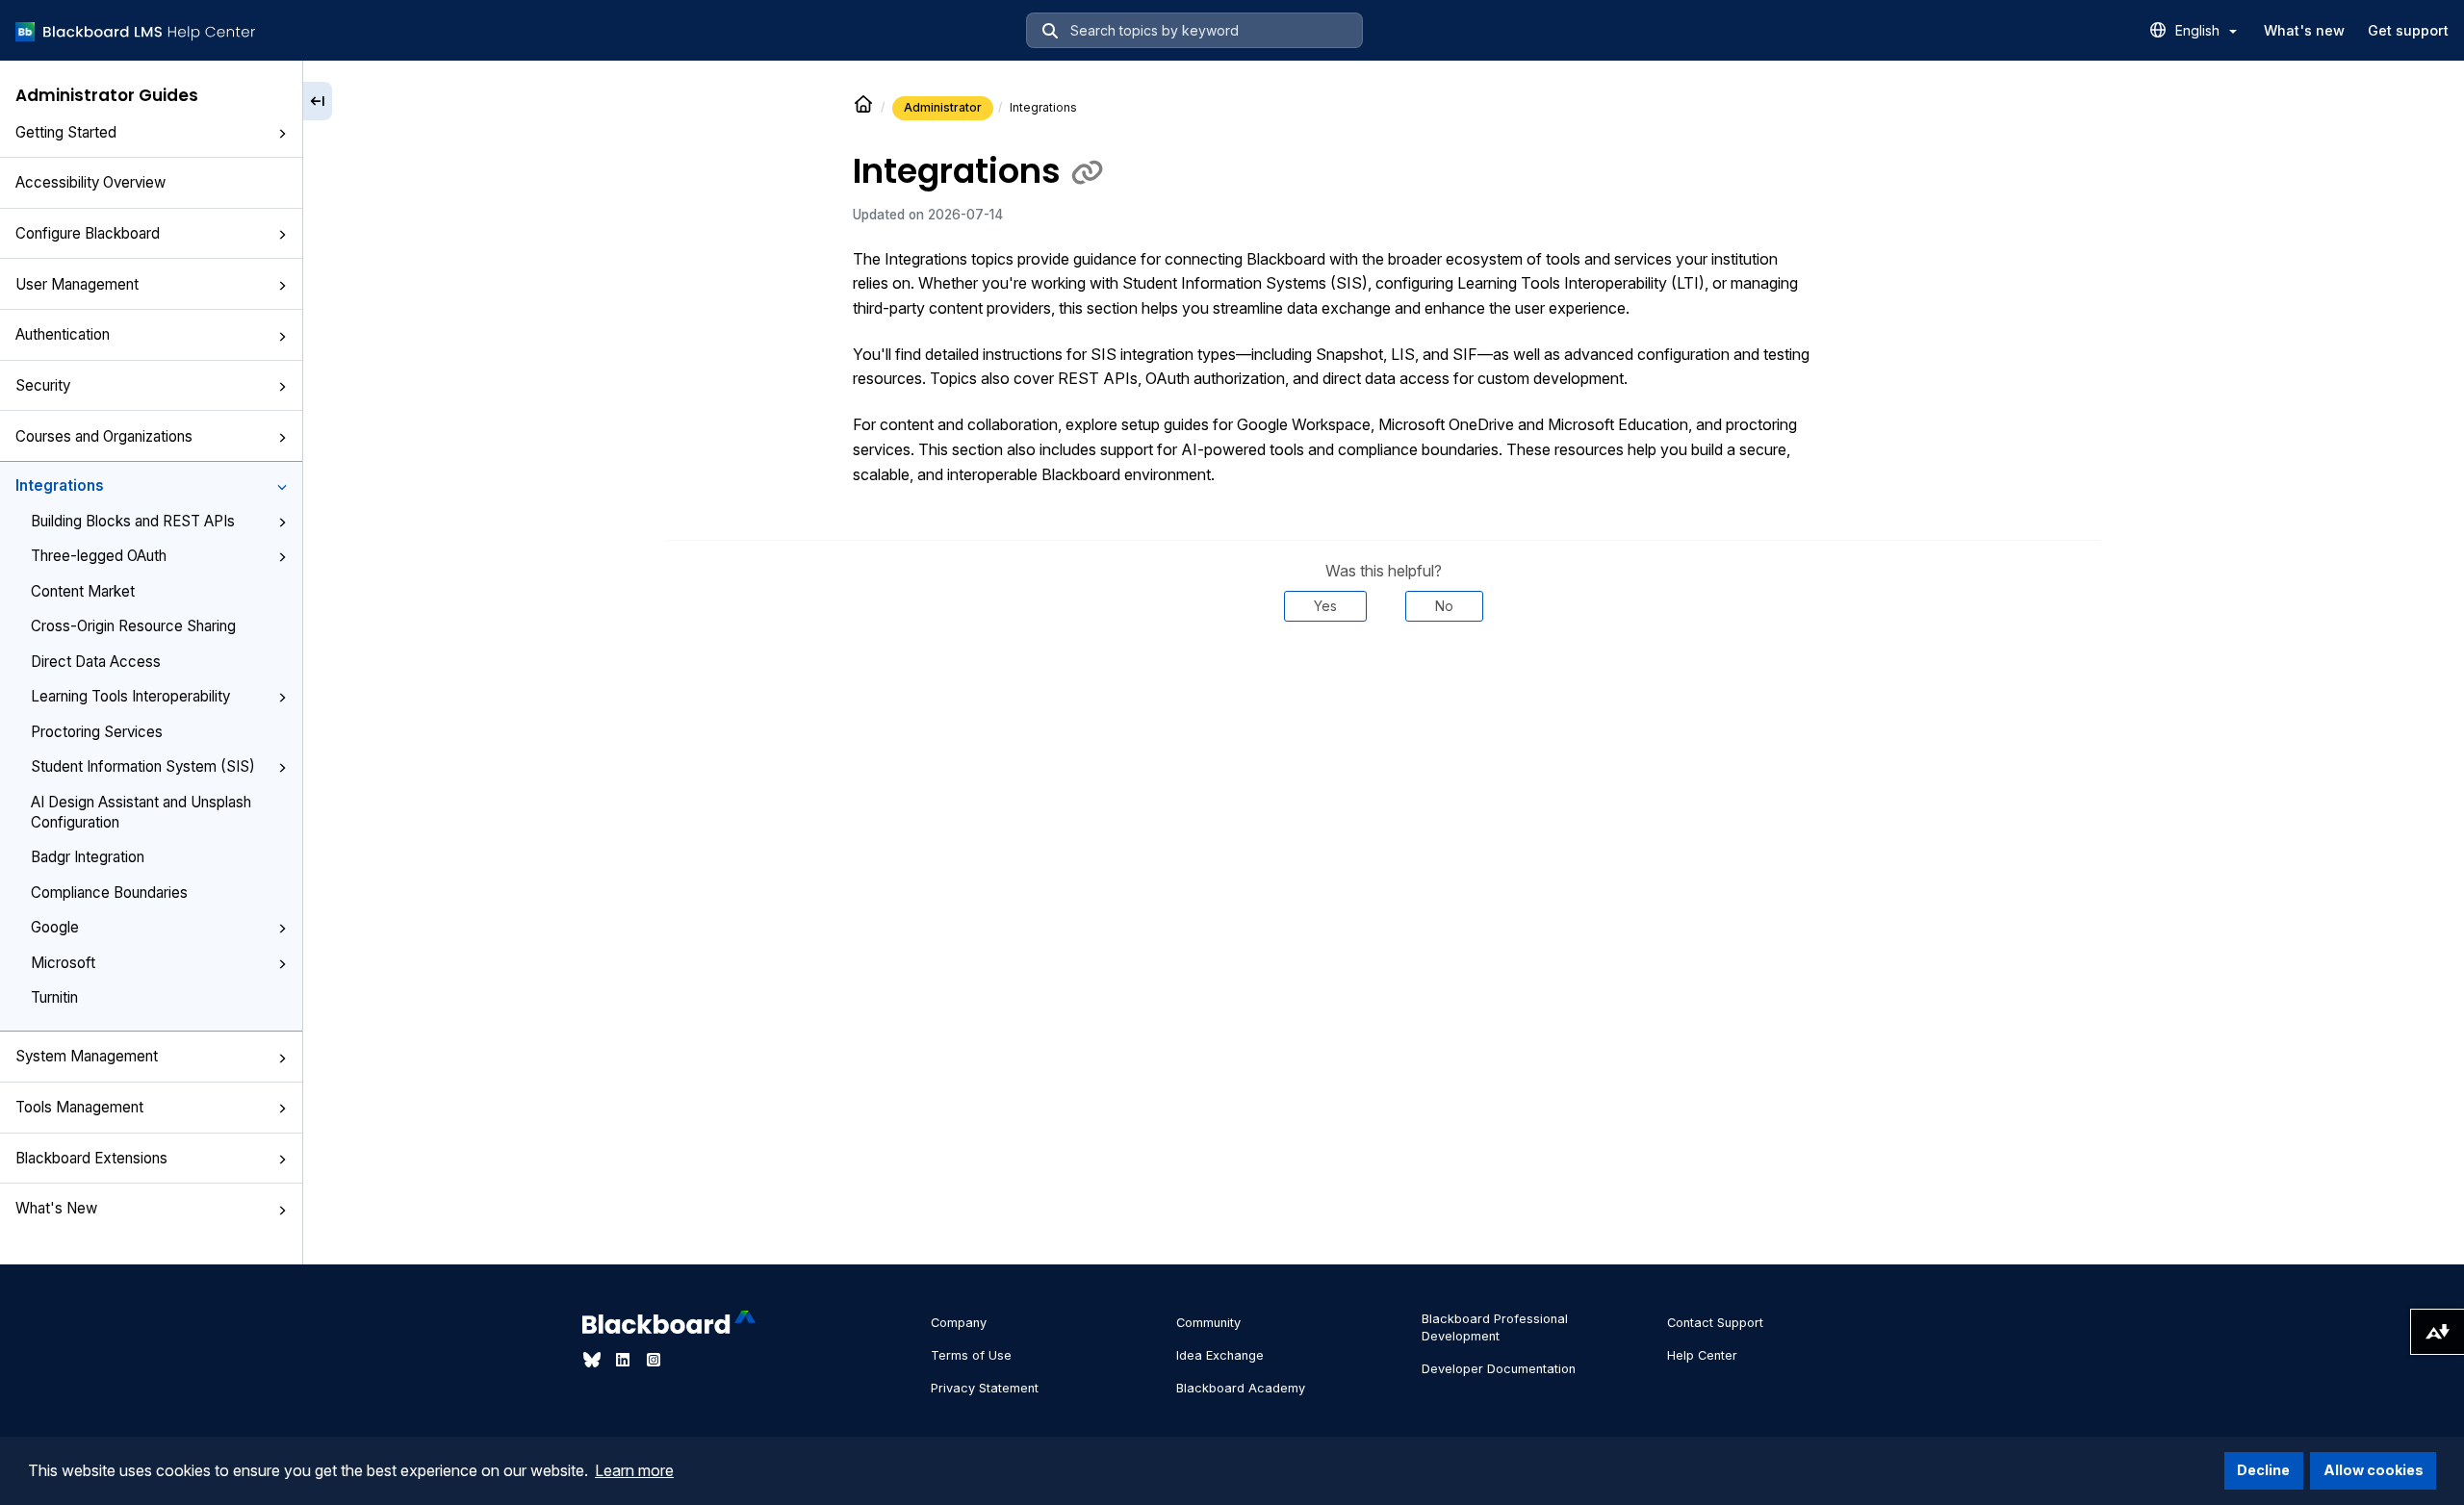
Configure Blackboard (88, 233)
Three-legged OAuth (99, 556)
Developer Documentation (1499, 1369)
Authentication (63, 334)
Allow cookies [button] (2374, 1470)
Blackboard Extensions (91, 1158)
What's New (56, 1208)
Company (959, 1323)
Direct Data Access (96, 662)
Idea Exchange (1220, 1355)
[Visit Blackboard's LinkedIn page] (625, 1360)
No (1444, 606)
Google (55, 927)
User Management (77, 284)
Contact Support (1715, 1323)
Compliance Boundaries (109, 893)
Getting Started (66, 132)
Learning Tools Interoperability (130, 696)
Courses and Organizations (104, 436)
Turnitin (54, 997)
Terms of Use (971, 1355)
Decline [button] (2263, 1470)
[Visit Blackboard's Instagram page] (654, 1360)
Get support (2408, 30)
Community (1208, 1323)
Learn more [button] (634, 1470)
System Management (87, 1056)
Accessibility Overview (90, 182)
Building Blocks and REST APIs (133, 521)
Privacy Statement (985, 1388)
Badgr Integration (88, 857)
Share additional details (1383, 679)
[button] (282, 134)
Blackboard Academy (1241, 1388)
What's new (2304, 30)
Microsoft (63, 963)
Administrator (943, 107)
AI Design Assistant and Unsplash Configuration (141, 812)
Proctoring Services (97, 732)
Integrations (60, 485)
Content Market (83, 591)
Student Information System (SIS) (143, 766)
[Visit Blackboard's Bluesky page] (594, 1360)
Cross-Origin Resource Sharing (133, 626)
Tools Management (79, 1107)
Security (43, 385)
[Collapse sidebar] (318, 101)
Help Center (1702, 1355)
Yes (1325, 606)
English (2199, 30)
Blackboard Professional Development (1495, 1327)
